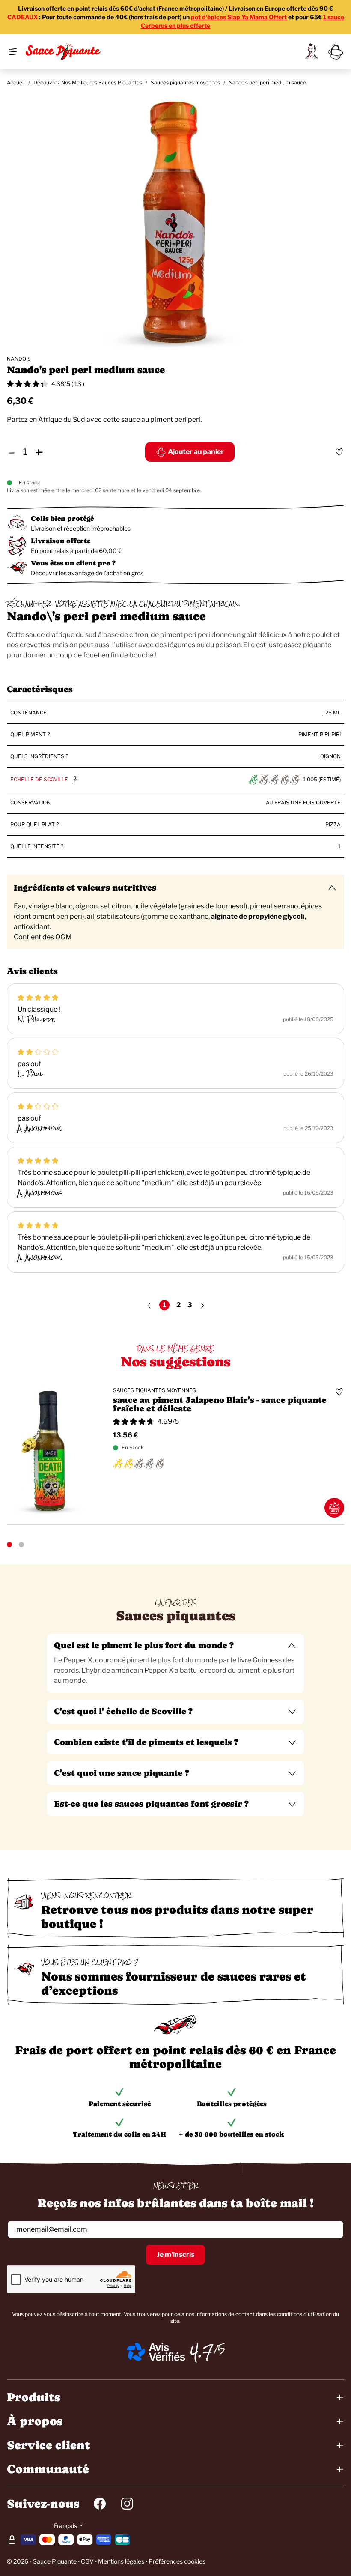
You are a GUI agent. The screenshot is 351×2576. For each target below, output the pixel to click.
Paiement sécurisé (120, 2104)
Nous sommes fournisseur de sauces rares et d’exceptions (174, 1983)
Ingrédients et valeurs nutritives (85, 888)
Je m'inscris (175, 2255)
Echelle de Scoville (39, 779)
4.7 (202, 2352)
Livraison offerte (61, 541)
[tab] (175, 1663)
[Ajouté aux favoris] (339, 452)
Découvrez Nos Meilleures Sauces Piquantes (88, 82)
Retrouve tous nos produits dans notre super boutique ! (177, 1917)
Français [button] (66, 2526)
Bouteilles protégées (232, 2104)
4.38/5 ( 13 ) (68, 384)
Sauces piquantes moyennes (185, 82)
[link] (312, 51)
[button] (175, 1646)
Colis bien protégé (62, 518)
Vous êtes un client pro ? (73, 563)
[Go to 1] (9, 1545)
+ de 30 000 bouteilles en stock (232, 2134)
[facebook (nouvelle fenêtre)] (100, 2504)
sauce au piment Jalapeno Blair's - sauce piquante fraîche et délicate (220, 1405)
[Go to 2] (21, 1545)
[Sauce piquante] (63, 51)
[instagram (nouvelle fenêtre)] (127, 2504)
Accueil (16, 82)
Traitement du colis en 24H (119, 2134)
